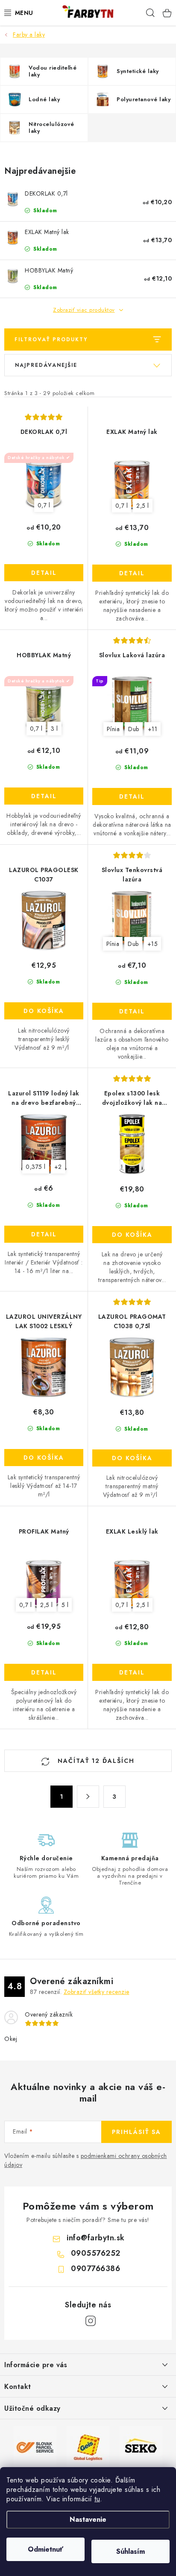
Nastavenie (88, 2519)
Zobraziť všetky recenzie (97, 1992)
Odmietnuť (45, 2549)
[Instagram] (91, 2321)
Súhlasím (131, 2551)
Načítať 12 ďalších (95, 1761)
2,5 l (143, 506)
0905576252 (96, 2253)
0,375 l (36, 1167)
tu (97, 2499)
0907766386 (95, 2269)
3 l (54, 729)
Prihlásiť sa (136, 2132)
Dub (134, 729)
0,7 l (44, 505)
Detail (44, 573)
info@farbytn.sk (96, 2238)
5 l (65, 1605)
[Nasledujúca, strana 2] (88, 1797)
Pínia (113, 729)
